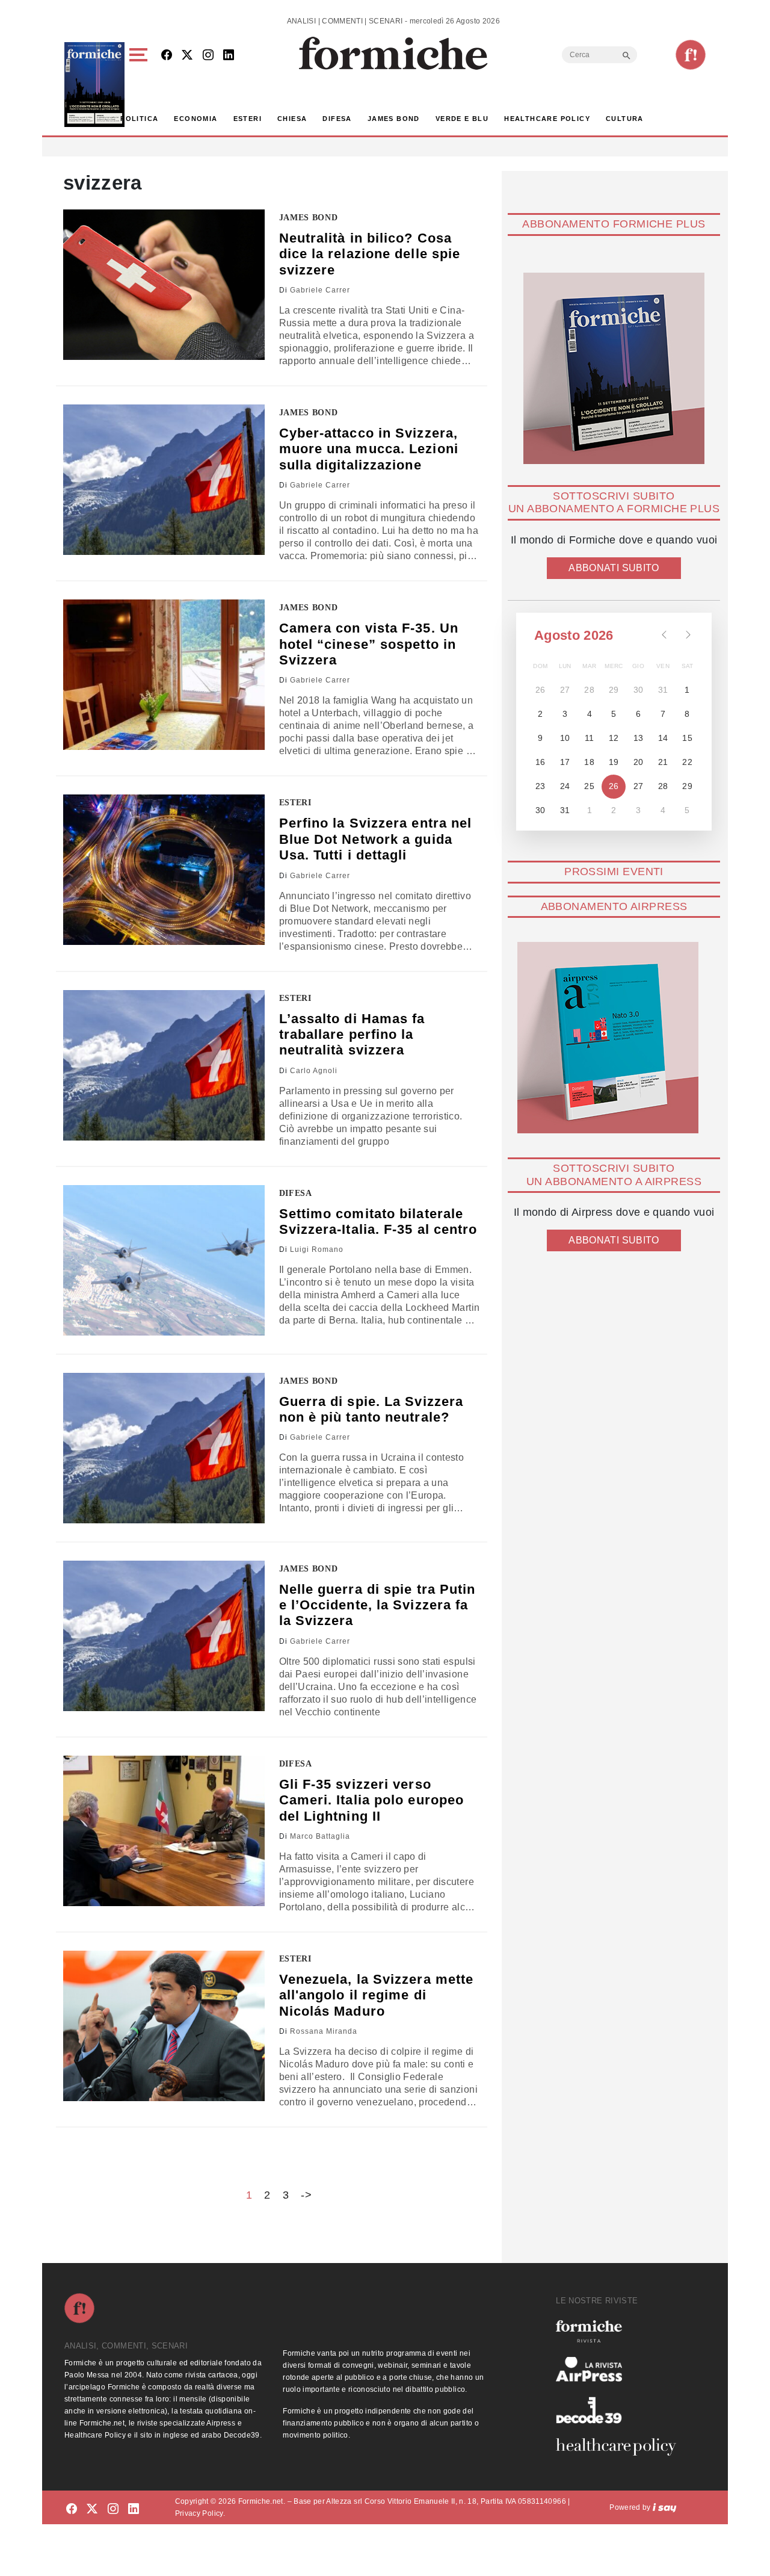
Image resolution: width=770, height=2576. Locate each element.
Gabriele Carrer (320, 290)
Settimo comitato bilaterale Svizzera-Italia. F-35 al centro (378, 1221)
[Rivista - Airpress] (621, 2369)
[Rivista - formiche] (621, 2331)
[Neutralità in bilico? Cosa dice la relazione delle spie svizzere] (164, 285)
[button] (140, 85)
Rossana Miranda (324, 2031)
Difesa (337, 119)
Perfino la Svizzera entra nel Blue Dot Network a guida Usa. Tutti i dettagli (376, 839)
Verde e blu (462, 119)
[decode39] (621, 2410)
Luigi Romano (317, 1249)
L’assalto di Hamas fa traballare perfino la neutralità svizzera (352, 1035)
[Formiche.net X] (187, 56)
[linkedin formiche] (134, 2509)
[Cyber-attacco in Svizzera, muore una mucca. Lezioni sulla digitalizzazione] (164, 480)
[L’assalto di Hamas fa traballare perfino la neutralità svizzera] (164, 1065)
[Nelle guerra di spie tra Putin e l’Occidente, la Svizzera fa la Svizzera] (164, 1636)
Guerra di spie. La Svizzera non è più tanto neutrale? (371, 1409)
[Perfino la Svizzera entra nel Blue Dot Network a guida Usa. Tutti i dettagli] (164, 870)
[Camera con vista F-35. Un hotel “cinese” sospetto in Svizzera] (164, 675)
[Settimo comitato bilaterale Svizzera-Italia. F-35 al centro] (164, 1260)
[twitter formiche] (92, 2509)
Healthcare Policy (547, 119)
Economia (196, 119)
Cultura (625, 119)
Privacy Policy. (200, 2513)
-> (306, 2195)
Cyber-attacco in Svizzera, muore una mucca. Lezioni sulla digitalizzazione (369, 449)
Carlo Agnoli (314, 1071)
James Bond (394, 119)
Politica (139, 119)
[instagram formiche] (113, 2509)
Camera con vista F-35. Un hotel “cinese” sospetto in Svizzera (369, 644)
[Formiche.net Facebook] (167, 56)
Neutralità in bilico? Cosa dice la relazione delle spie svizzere (370, 254)
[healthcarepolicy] (621, 2447)
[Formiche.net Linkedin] (229, 56)
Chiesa (292, 119)
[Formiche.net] (691, 55)
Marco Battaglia (320, 1836)
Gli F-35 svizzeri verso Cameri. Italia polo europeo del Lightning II (372, 1800)
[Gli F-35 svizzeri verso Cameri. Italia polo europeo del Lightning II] (164, 1831)
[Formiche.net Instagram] (208, 56)
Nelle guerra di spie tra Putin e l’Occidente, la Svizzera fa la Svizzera (377, 1605)
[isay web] (665, 2507)
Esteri (248, 119)
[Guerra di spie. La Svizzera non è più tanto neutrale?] (164, 1448)
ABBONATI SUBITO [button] (614, 568)
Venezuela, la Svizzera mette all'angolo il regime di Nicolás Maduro (377, 1995)
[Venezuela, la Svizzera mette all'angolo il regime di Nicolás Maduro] (164, 2026)
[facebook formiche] (72, 2509)
